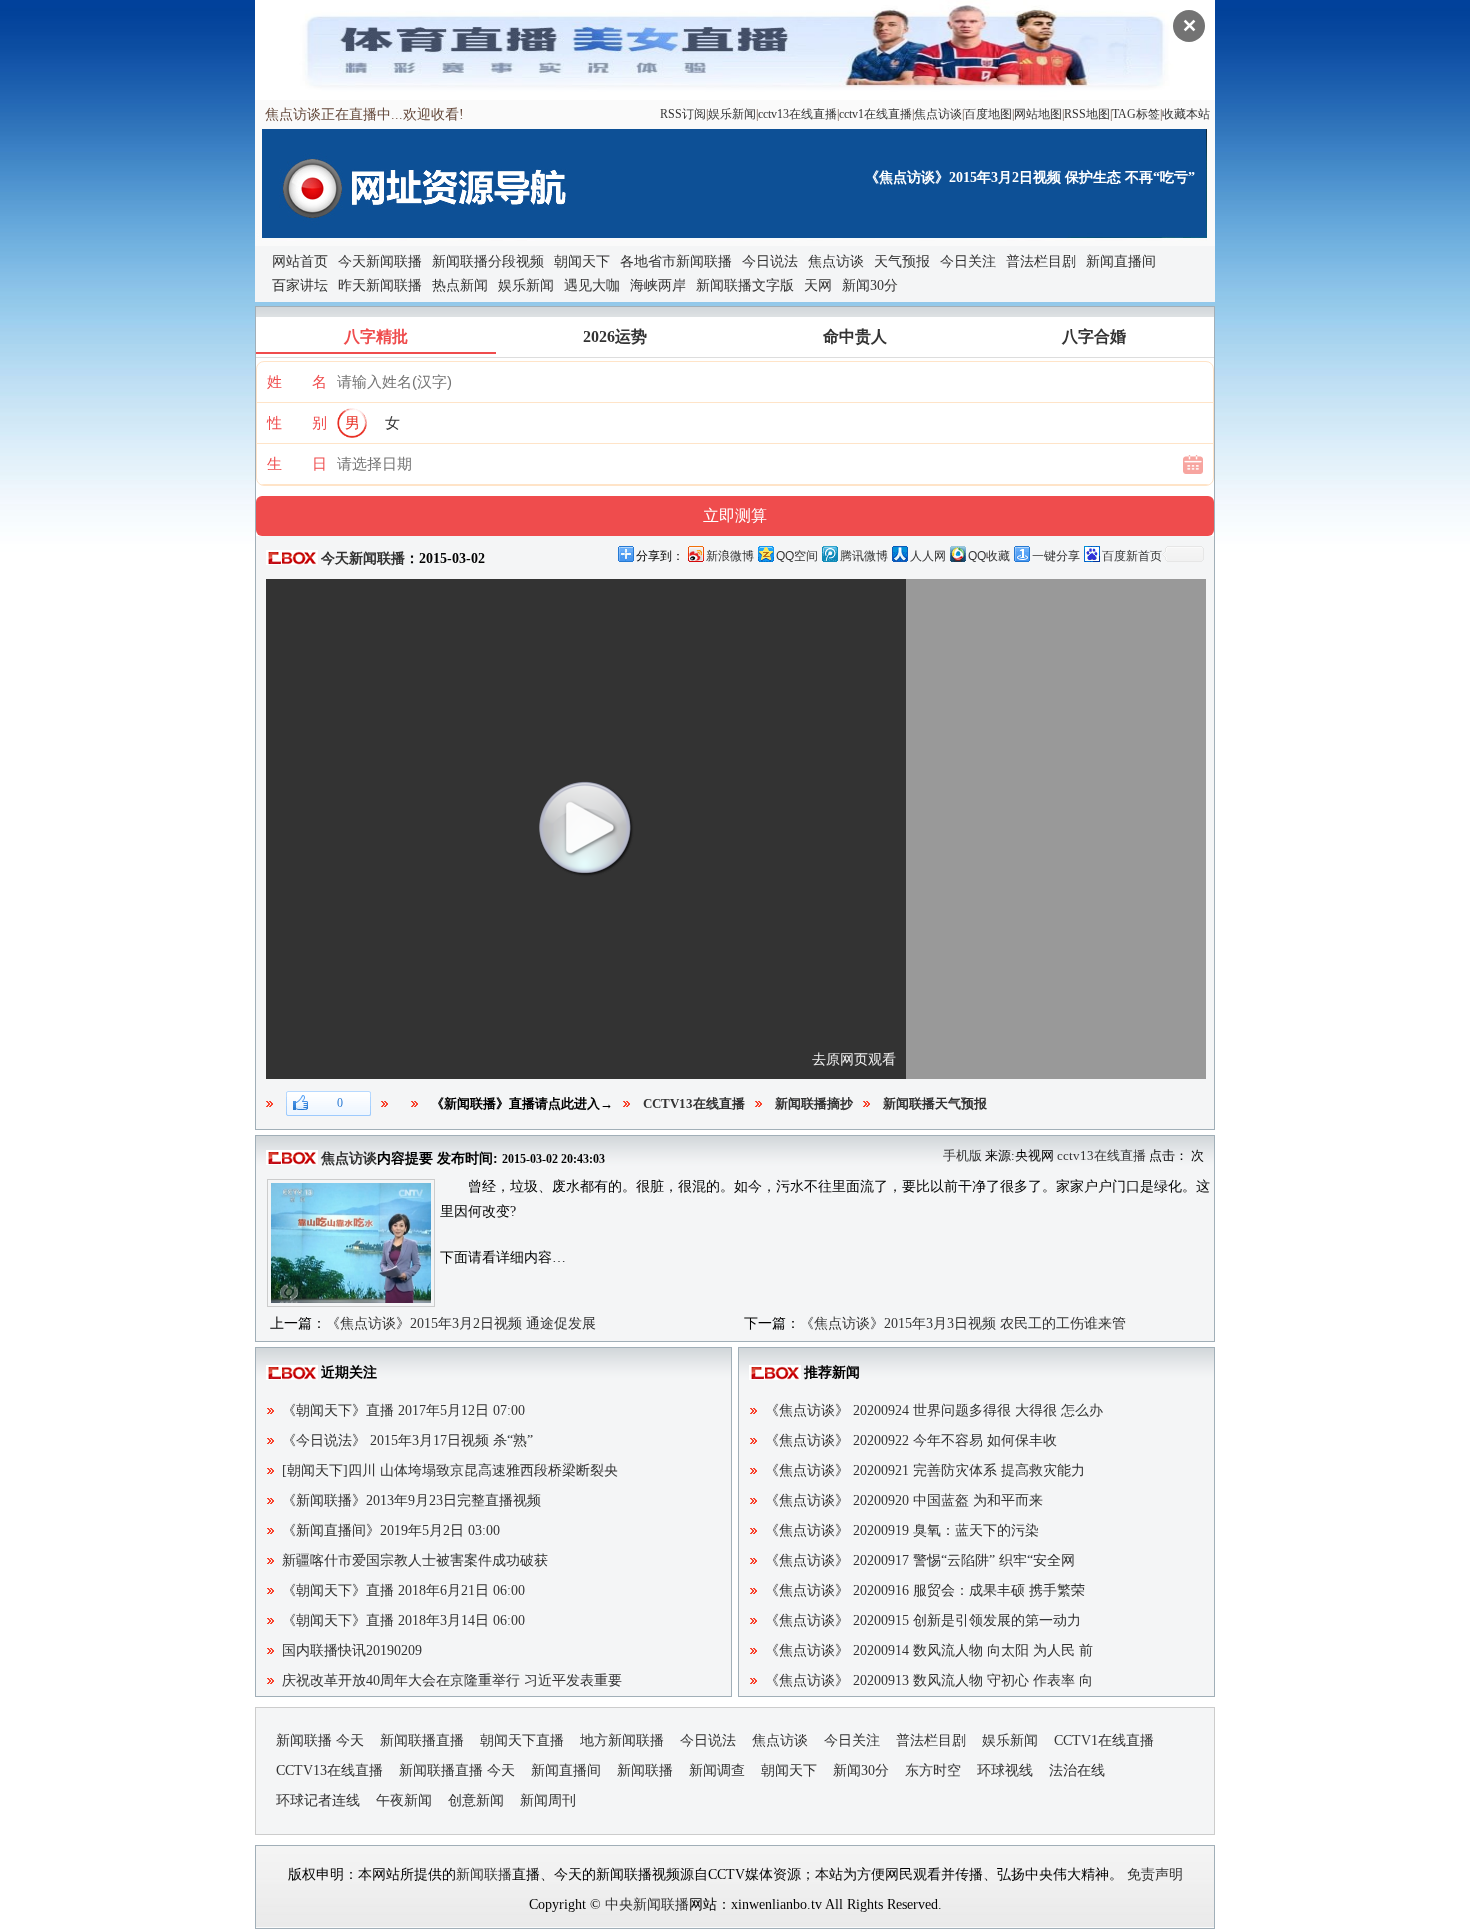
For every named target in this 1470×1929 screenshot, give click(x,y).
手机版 (962, 1155)
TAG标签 (1136, 114)
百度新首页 (1132, 556)
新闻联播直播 (422, 1740)
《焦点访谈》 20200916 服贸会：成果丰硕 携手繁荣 (925, 1590)
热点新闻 (460, 285)
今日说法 (770, 261)
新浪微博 (730, 556)
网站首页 (300, 261)
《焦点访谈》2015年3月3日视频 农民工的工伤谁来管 (963, 1323)
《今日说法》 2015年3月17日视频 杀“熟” (407, 1440)
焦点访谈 (938, 114)
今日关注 (968, 261)
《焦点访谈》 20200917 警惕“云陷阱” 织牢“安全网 (920, 1560)
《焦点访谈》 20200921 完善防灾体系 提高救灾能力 (925, 1470)
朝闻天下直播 (522, 1740)
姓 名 (297, 382)
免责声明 (1155, 1874)
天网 (818, 285)
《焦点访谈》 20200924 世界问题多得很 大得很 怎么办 (934, 1410)
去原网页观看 (854, 1059)
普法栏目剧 (1041, 261)
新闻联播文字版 (745, 285)
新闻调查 (717, 1770)
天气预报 (902, 261)
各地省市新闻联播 (676, 261)
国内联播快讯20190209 (352, 1650)
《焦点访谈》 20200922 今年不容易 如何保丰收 (911, 1440)
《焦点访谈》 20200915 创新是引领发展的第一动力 (923, 1620)
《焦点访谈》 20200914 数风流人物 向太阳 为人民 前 (929, 1650)
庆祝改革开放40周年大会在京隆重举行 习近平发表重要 (452, 1680)
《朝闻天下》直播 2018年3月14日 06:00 (403, 1620)
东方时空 (933, 1770)
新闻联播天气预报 (935, 1103)
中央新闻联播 (647, 1904)
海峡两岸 (658, 285)
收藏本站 (1186, 114)
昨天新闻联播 (380, 285)
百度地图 (988, 114)
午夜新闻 (404, 1800)
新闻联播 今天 (320, 1740)
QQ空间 (797, 556)
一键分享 (1056, 556)
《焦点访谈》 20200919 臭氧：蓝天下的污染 (902, 1530)
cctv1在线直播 (875, 114)
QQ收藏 (989, 556)
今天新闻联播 (380, 261)
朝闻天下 (582, 261)
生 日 (297, 464)
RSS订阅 (683, 114)
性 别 (297, 423)
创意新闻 (476, 1800)
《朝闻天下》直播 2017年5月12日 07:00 (403, 1410)
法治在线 (1077, 1770)
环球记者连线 (318, 1800)
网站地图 (1038, 114)
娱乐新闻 (732, 114)
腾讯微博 (864, 556)
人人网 (928, 556)
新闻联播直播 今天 (457, 1770)
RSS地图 (1087, 114)
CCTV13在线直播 (694, 1103)
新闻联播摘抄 (814, 1103)
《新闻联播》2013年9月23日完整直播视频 (411, 1500)
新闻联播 (645, 1770)
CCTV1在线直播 (1104, 1740)
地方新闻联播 (622, 1740)
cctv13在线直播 (797, 114)
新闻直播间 (1121, 261)
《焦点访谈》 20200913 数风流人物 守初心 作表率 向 (929, 1680)
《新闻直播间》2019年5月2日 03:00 (391, 1530)
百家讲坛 (300, 285)
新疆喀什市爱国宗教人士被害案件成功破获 (415, 1560)
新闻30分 (870, 285)
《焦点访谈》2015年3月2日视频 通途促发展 (461, 1323)
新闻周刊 (548, 1800)
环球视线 (1005, 1770)
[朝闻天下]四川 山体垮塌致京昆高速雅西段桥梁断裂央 (450, 1470)
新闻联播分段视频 (488, 261)
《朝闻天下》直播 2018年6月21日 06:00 (403, 1590)
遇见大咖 (592, 285)
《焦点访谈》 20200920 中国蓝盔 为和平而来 (904, 1500)
